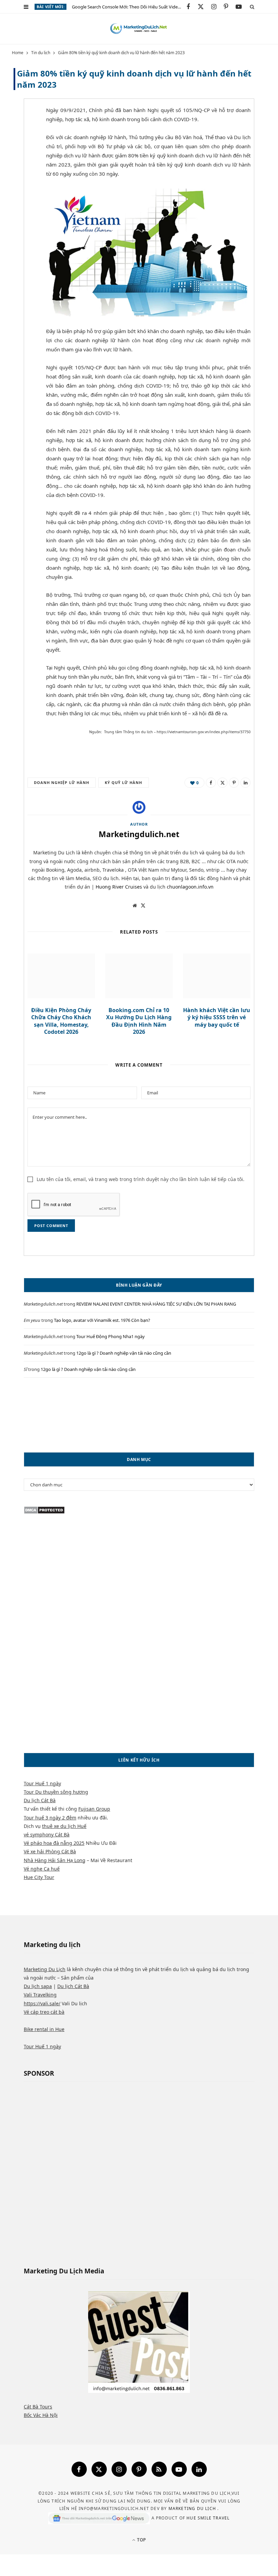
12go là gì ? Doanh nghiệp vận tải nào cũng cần (124, 1353)
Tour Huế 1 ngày (42, 1783)
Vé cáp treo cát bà (44, 2012)
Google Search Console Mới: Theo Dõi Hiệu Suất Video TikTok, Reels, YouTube (129, 7)
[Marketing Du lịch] (139, 29)
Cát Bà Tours (38, 2407)
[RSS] (159, 2469)
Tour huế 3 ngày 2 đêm (50, 1818)
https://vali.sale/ (42, 2003)
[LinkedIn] (245, 783)
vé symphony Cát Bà (47, 1835)
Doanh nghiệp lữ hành (62, 782)
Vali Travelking (40, 1995)
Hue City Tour (39, 1877)
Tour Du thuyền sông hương (56, 1792)
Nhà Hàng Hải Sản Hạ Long (55, 1860)
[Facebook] (79, 2469)
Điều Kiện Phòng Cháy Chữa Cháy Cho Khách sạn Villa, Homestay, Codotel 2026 (61, 1021)
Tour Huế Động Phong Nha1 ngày (111, 1336)
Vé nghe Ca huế (42, 1869)
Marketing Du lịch (193, 2508)
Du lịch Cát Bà (40, 1800)
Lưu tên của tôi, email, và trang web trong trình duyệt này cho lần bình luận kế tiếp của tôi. (141, 1179)
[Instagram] (119, 2469)
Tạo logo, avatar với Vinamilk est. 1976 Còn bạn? (102, 1320)
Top (141, 2540)
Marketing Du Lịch (45, 1969)
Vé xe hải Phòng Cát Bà (50, 1851)
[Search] (252, 7)
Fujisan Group (94, 1809)
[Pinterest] (22, 166)
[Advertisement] (139, 1415)
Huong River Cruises (119, 887)
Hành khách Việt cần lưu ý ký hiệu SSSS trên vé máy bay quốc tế (217, 1017)
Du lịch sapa (38, 1986)
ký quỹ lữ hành (124, 782)
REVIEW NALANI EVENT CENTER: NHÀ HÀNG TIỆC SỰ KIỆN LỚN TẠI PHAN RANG (156, 1304)
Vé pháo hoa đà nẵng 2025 (54, 1843)
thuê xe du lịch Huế (64, 1826)
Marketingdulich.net (139, 834)
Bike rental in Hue (44, 2029)
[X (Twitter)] (99, 2469)
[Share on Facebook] (22, 131)
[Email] (22, 183)
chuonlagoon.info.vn (190, 887)
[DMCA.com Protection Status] (44, 1512)
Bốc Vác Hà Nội (41, 2415)
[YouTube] (179, 2469)
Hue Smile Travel (208, 2518)
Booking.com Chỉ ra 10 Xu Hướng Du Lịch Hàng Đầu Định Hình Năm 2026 (139, 1021)
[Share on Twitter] (22, 148)
